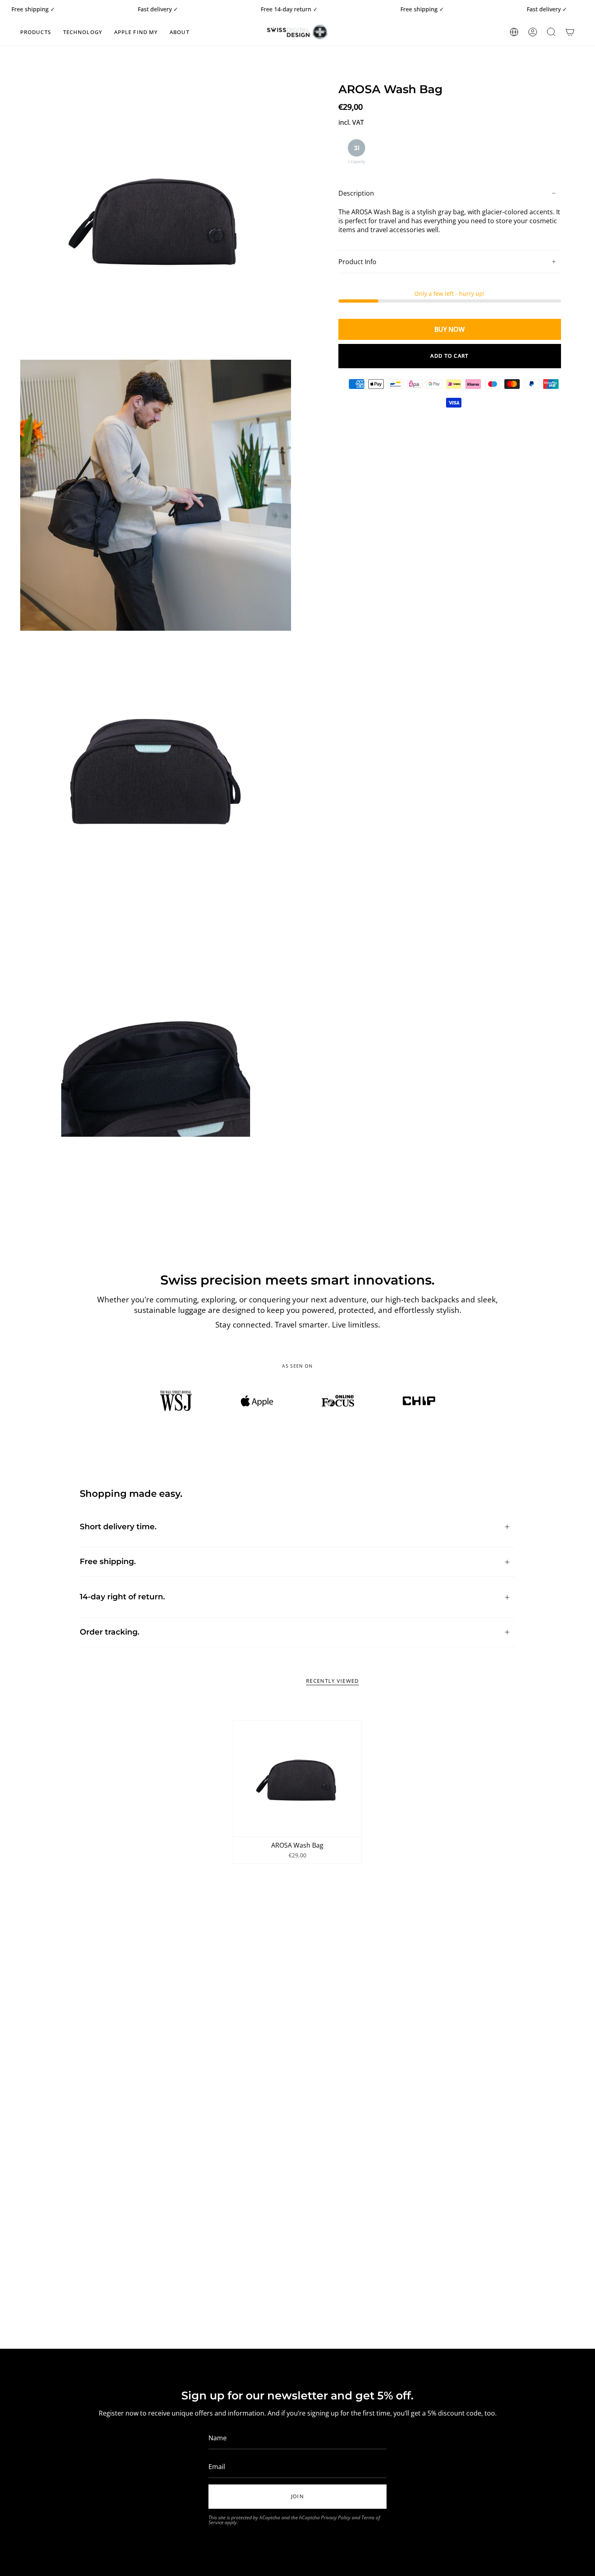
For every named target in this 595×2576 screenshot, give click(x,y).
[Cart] (570, 32)
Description (356, 193)
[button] (36, 32)
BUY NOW (449, 329)
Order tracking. (110, 1632)
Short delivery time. (118, 1527)
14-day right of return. (122, 1597)
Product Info (357, 262)
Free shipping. (108, 1561)
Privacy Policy (336, 2517)
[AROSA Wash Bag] (297, 1778)
